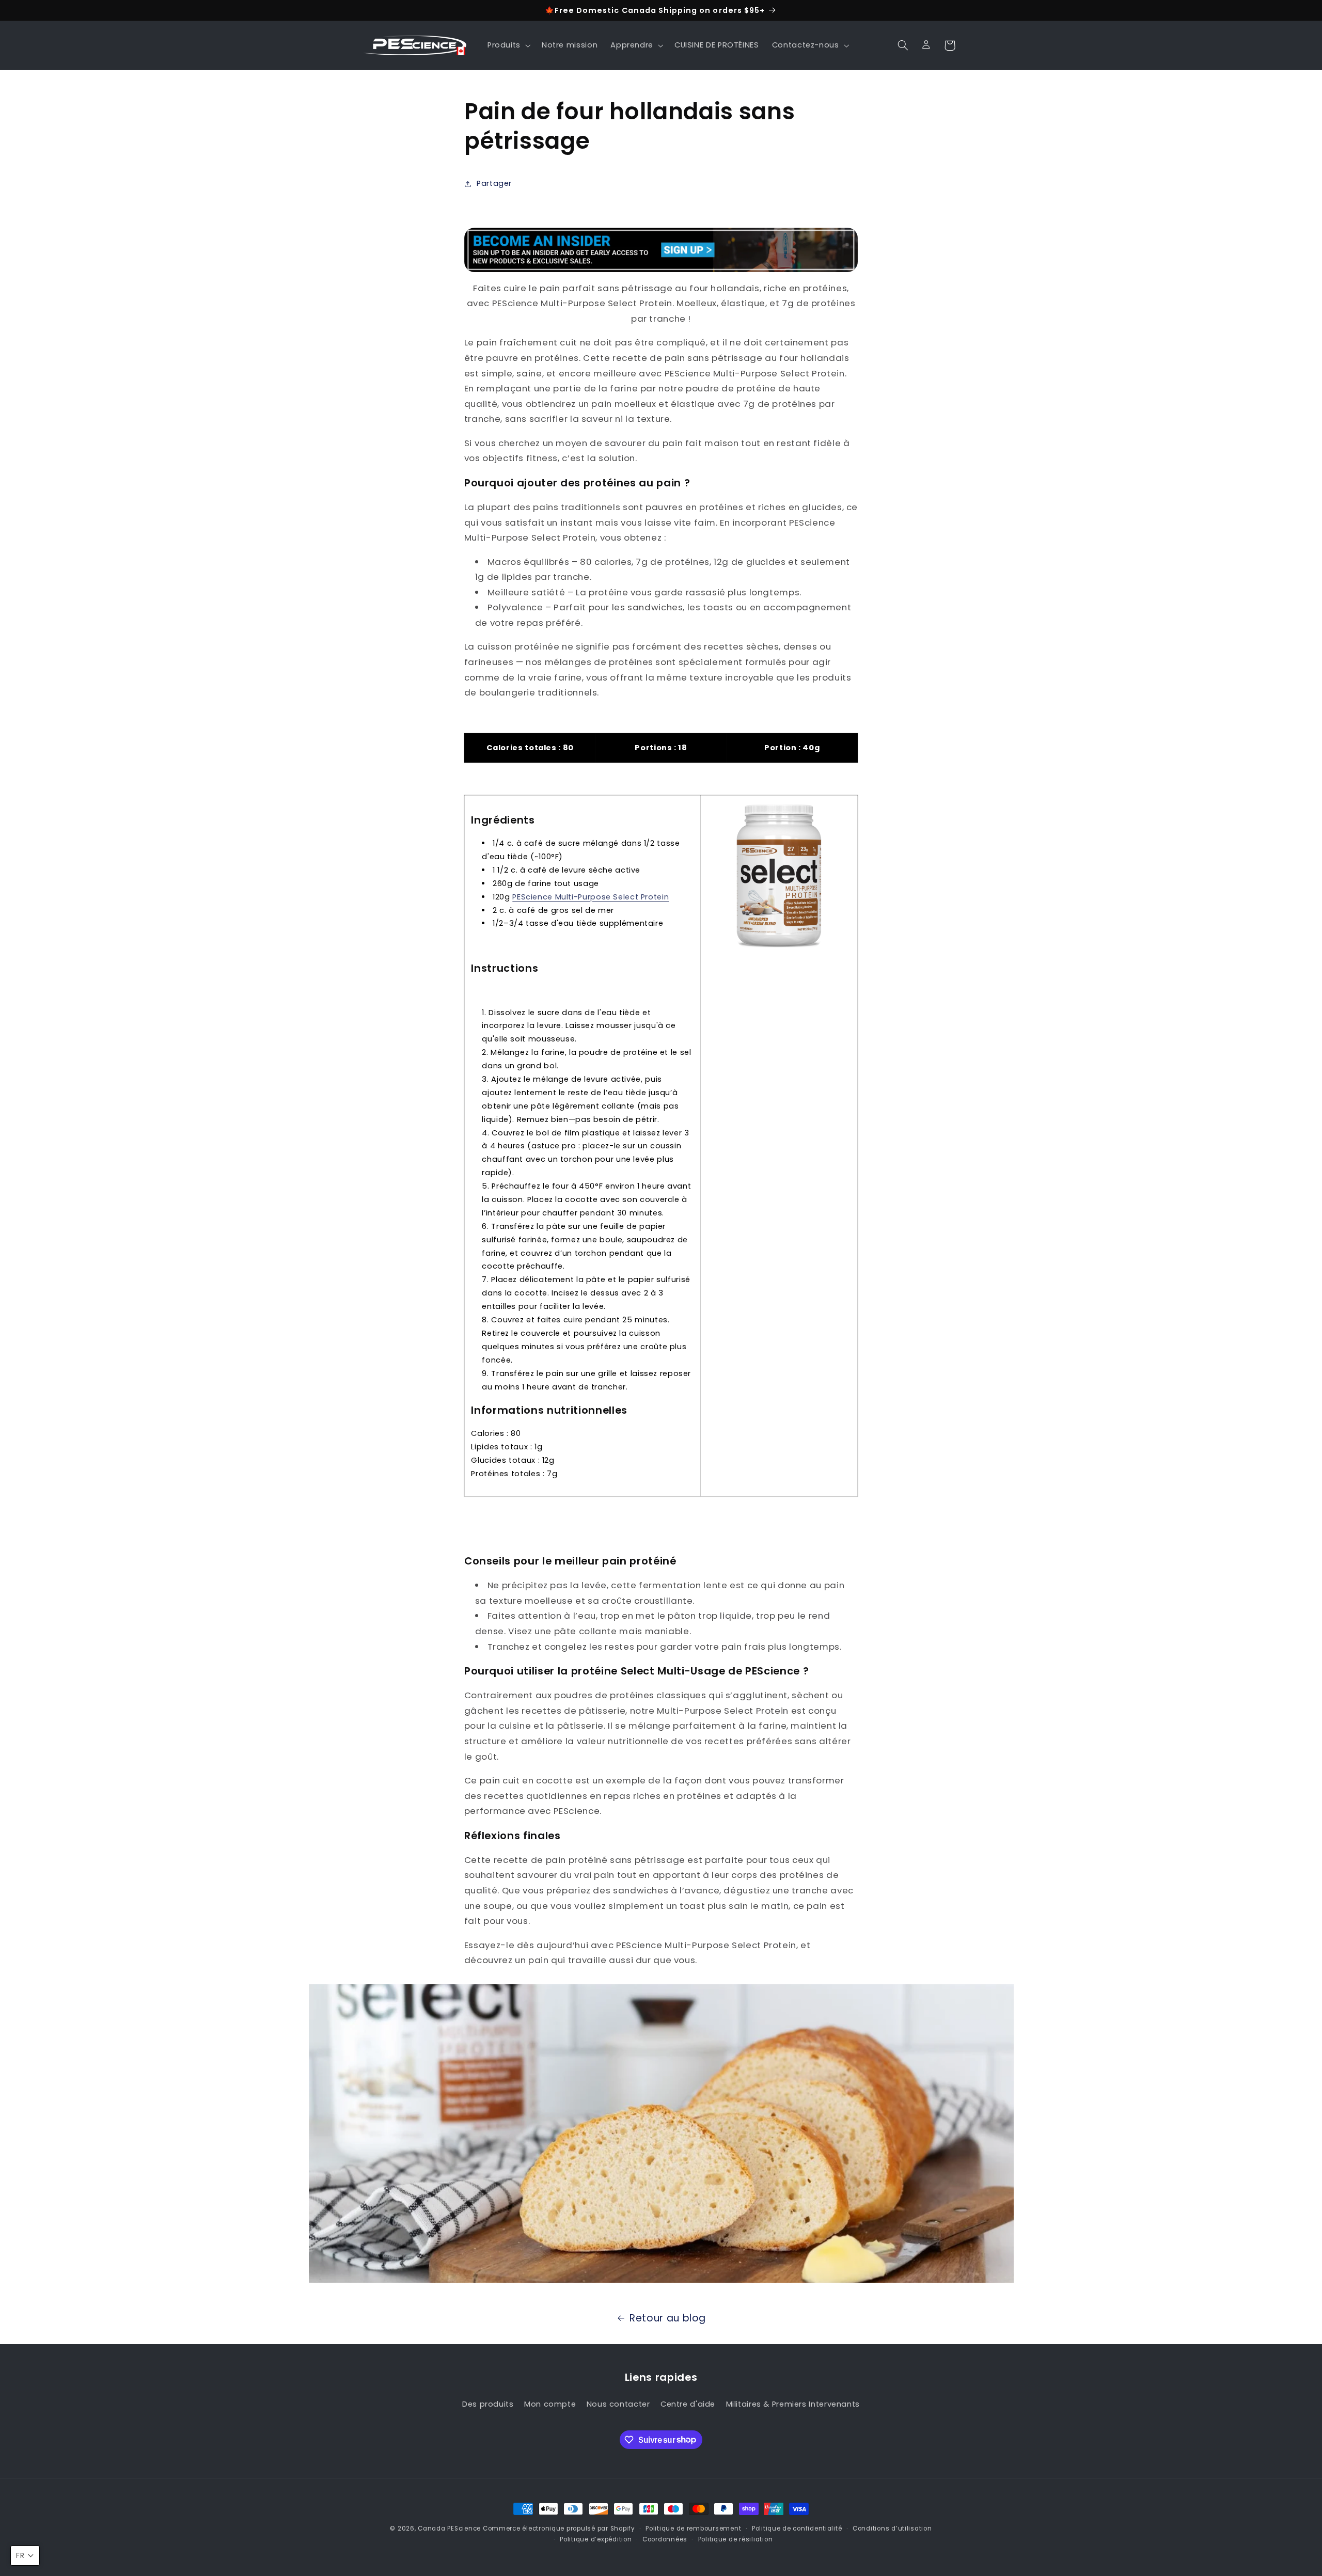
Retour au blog (668, 2318)
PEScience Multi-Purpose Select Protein (591, 897)
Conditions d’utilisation (892, 2528)
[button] (508, 45)
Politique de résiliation (736, 2539)
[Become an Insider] (661, 250)
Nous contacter (618, 2404)
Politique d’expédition (596, 2539)
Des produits (488, 2404)
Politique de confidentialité (797, 2528)
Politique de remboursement (693, 2528)
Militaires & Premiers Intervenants (793, 2404)
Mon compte (550, 2404)
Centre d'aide (688, 2404)
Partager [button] (494, 183)
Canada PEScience (449, 2528)
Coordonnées (665, 2539)
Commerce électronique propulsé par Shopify (559, 2528)
